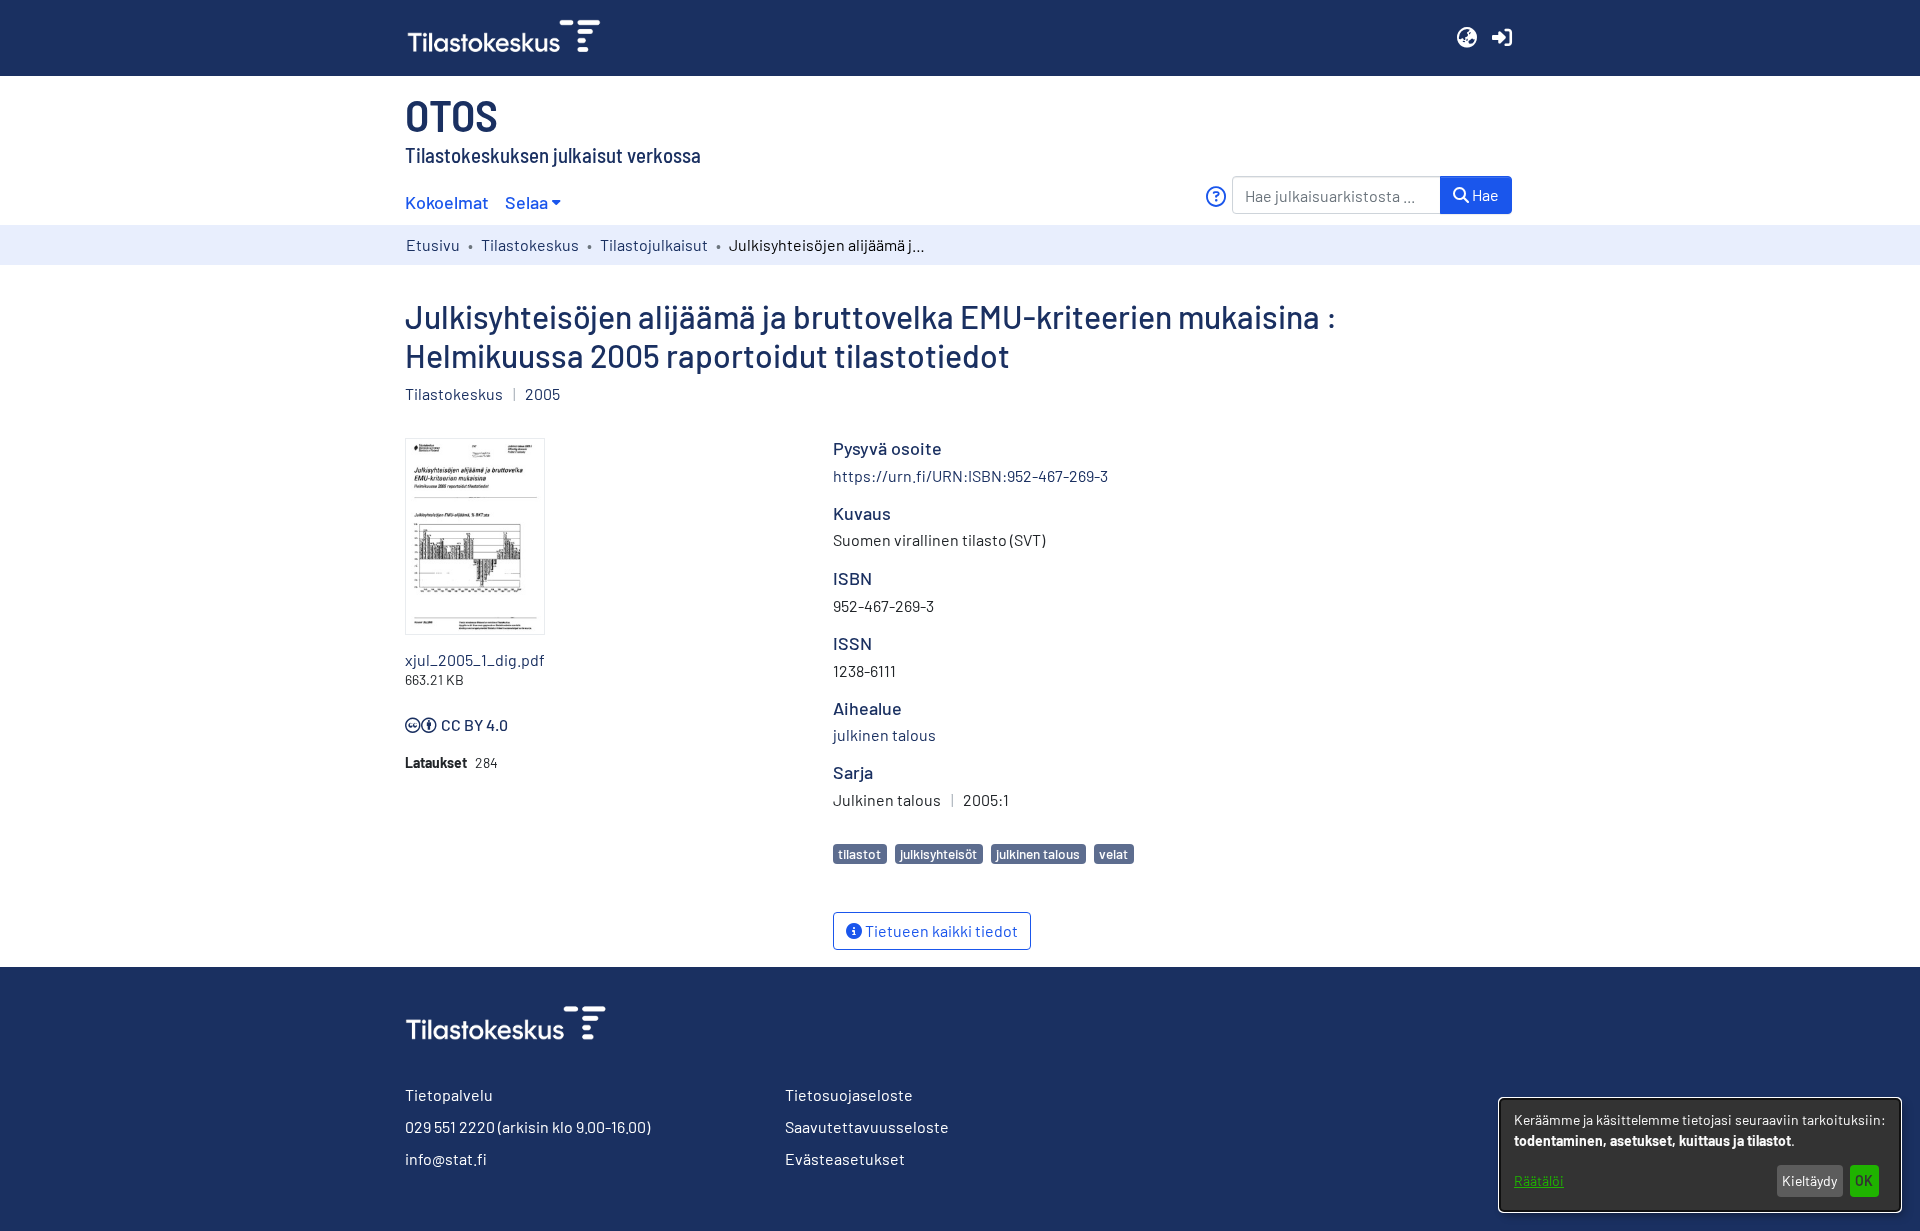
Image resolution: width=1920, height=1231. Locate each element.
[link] (512, 38)
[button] (1466, 38)
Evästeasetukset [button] (845, 1158)
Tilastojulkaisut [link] (654, 244)
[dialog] (1700, 1155)
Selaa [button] (526, 202)
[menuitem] (532, 202)
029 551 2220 (450, 1126)
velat (1113, 853)
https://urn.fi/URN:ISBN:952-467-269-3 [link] (970, 475)
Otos (451, 114)
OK (1864, 1180)
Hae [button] (1484, 194)
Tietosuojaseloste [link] (849, 1094)
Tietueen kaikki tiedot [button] (940, 930)
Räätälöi (1539, 1180)
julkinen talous (1038, 853)
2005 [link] (542, 393)
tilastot (859, 853)
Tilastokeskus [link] (530, 244)
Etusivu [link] (433, 244)
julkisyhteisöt (938, 853)
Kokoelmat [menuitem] (447, 202)
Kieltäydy (1809, 1180)
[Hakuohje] (1215, 196)
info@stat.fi (446, 1158)
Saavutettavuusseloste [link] (867, 1126)
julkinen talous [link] (884, 734)
